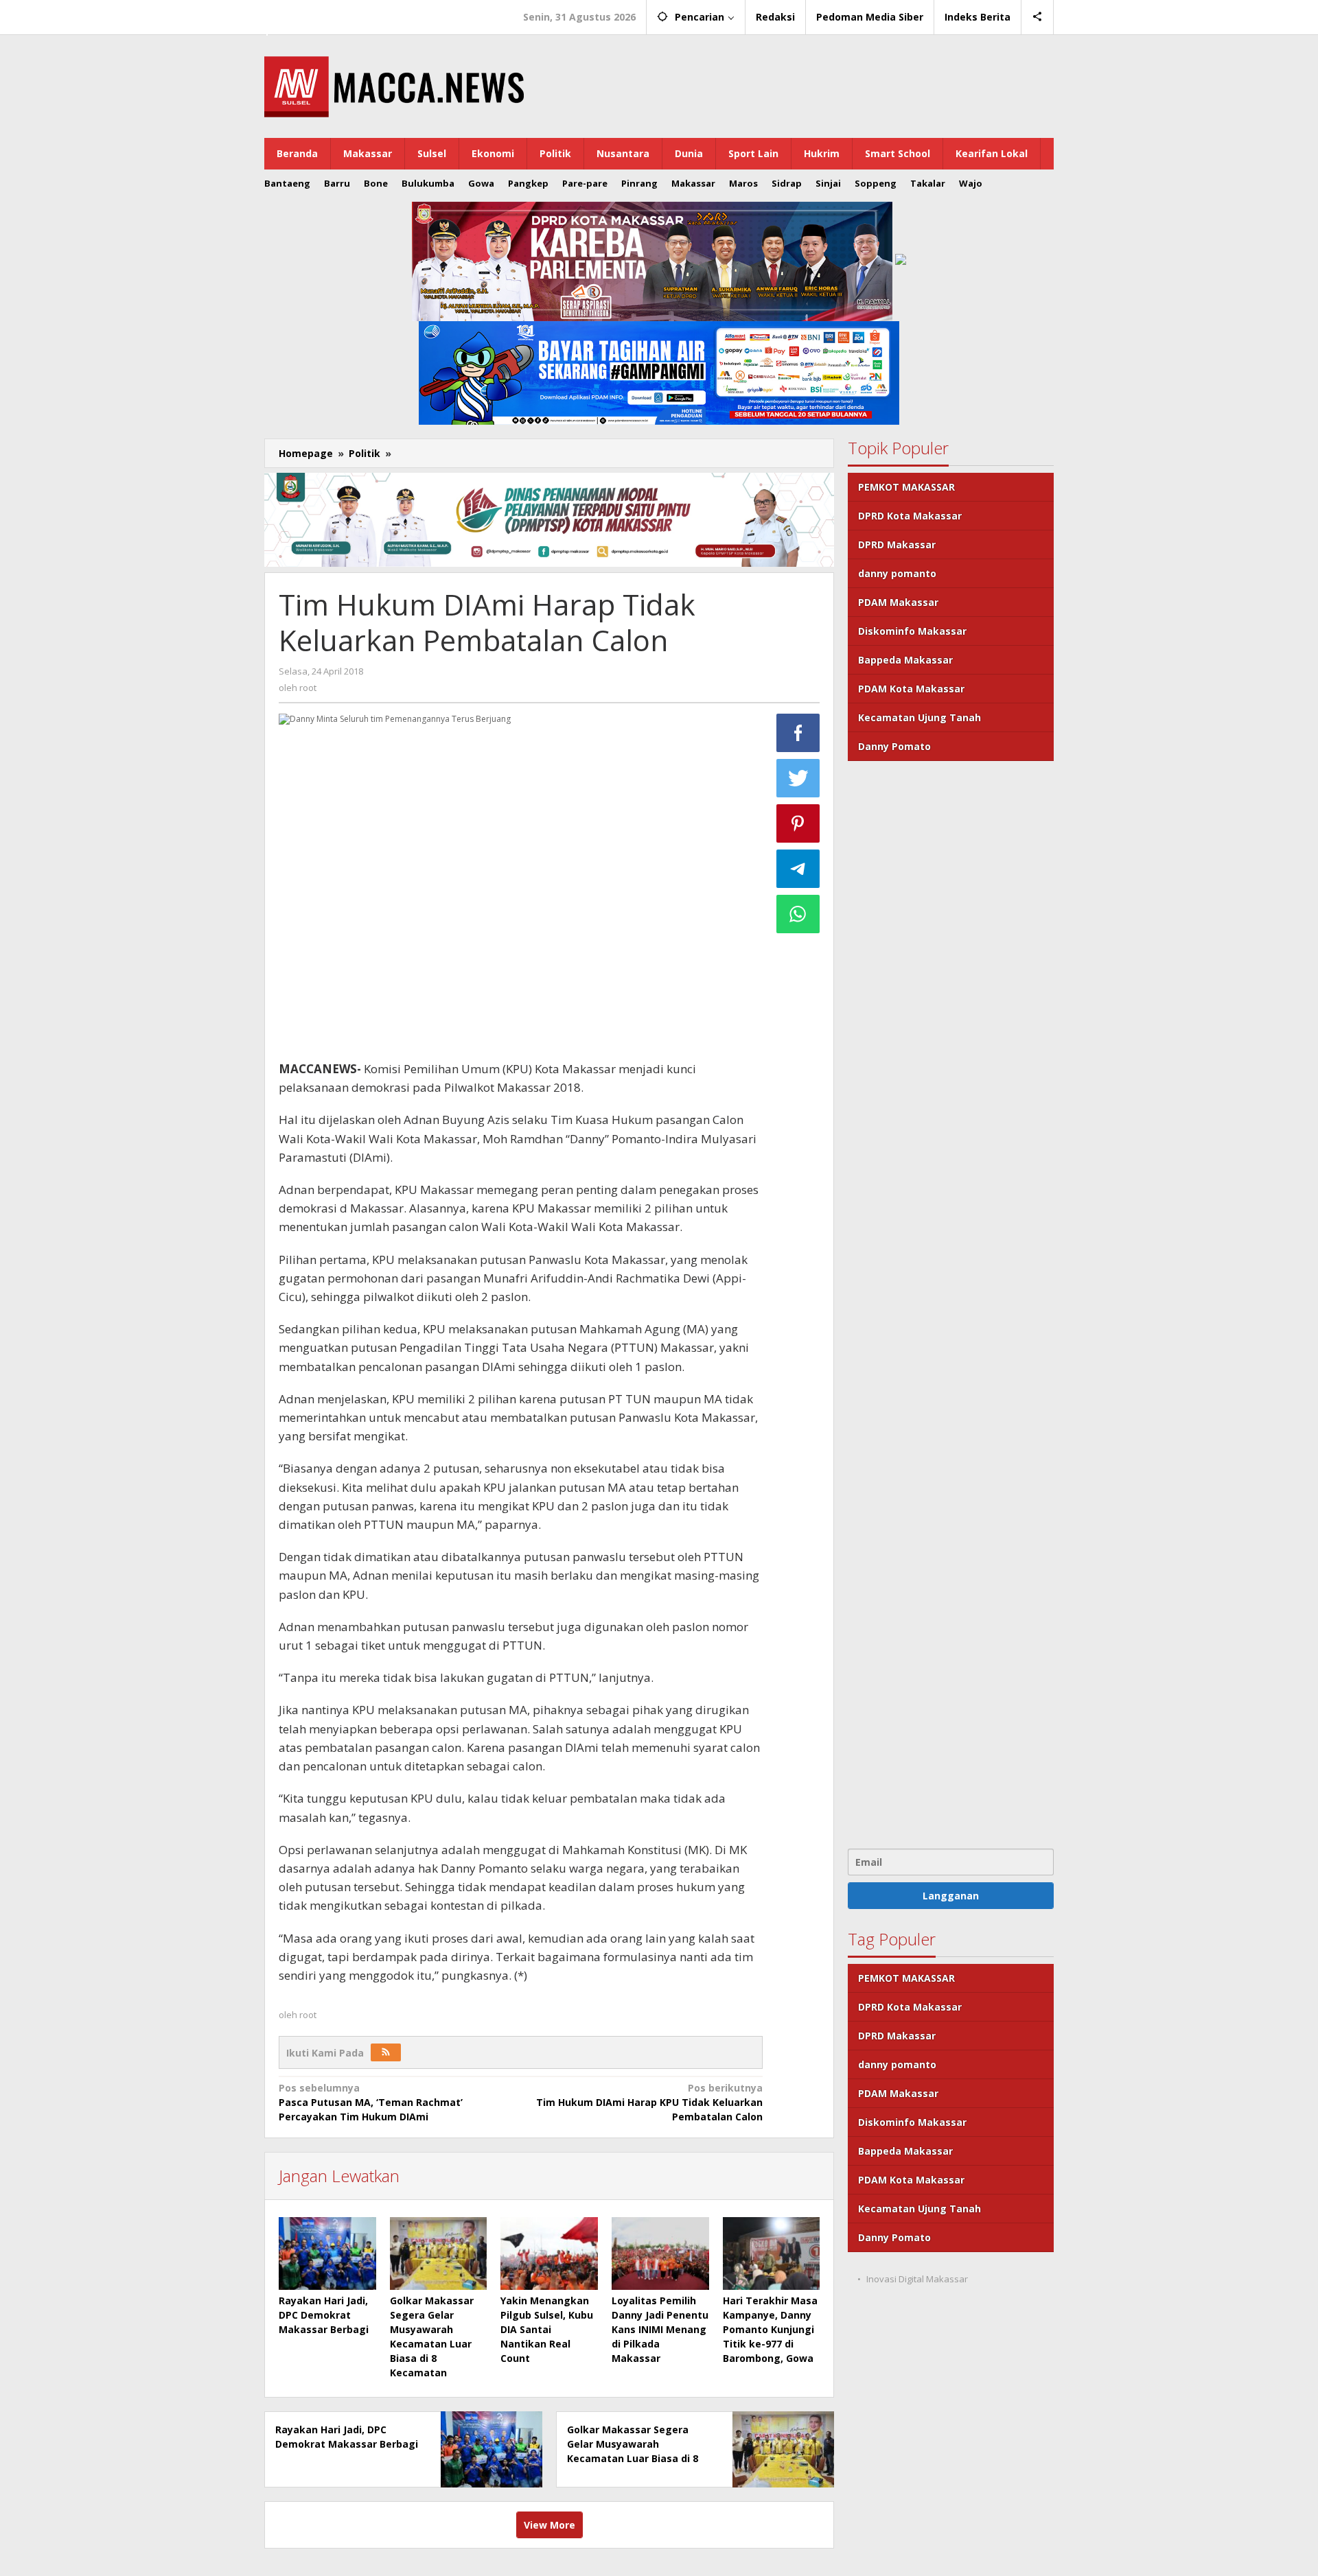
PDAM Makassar (898, 602)
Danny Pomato (894, 746)
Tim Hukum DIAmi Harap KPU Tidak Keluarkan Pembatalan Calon (649, 2102)
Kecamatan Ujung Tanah (920, 717)
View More (550, 2525)
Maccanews (312, 12)
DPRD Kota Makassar (910, 516)
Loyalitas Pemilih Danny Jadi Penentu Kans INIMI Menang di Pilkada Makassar (660, 2329)
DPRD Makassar (897, 545)
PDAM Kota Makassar (911, 689)
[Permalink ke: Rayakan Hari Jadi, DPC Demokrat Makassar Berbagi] (327, 2253)
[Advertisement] (951, 1303)
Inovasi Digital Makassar (917, 2279)
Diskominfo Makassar (912, 631)
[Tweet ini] (798, 778)
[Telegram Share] (798, 869)
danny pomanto (897, 573)
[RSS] (386, 2052)
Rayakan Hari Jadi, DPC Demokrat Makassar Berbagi (324, 2315)
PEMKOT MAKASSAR (906, 487)
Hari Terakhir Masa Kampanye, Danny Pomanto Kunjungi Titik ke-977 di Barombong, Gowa (770, 2329)
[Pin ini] (798, 823)
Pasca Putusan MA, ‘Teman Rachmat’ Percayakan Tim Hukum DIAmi (371, 2102)
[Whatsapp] (798, 914)
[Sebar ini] (798, 733)
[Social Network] (1038, 17)
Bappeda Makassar (905, 660)
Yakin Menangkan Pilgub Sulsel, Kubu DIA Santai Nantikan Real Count (547, 2329)
